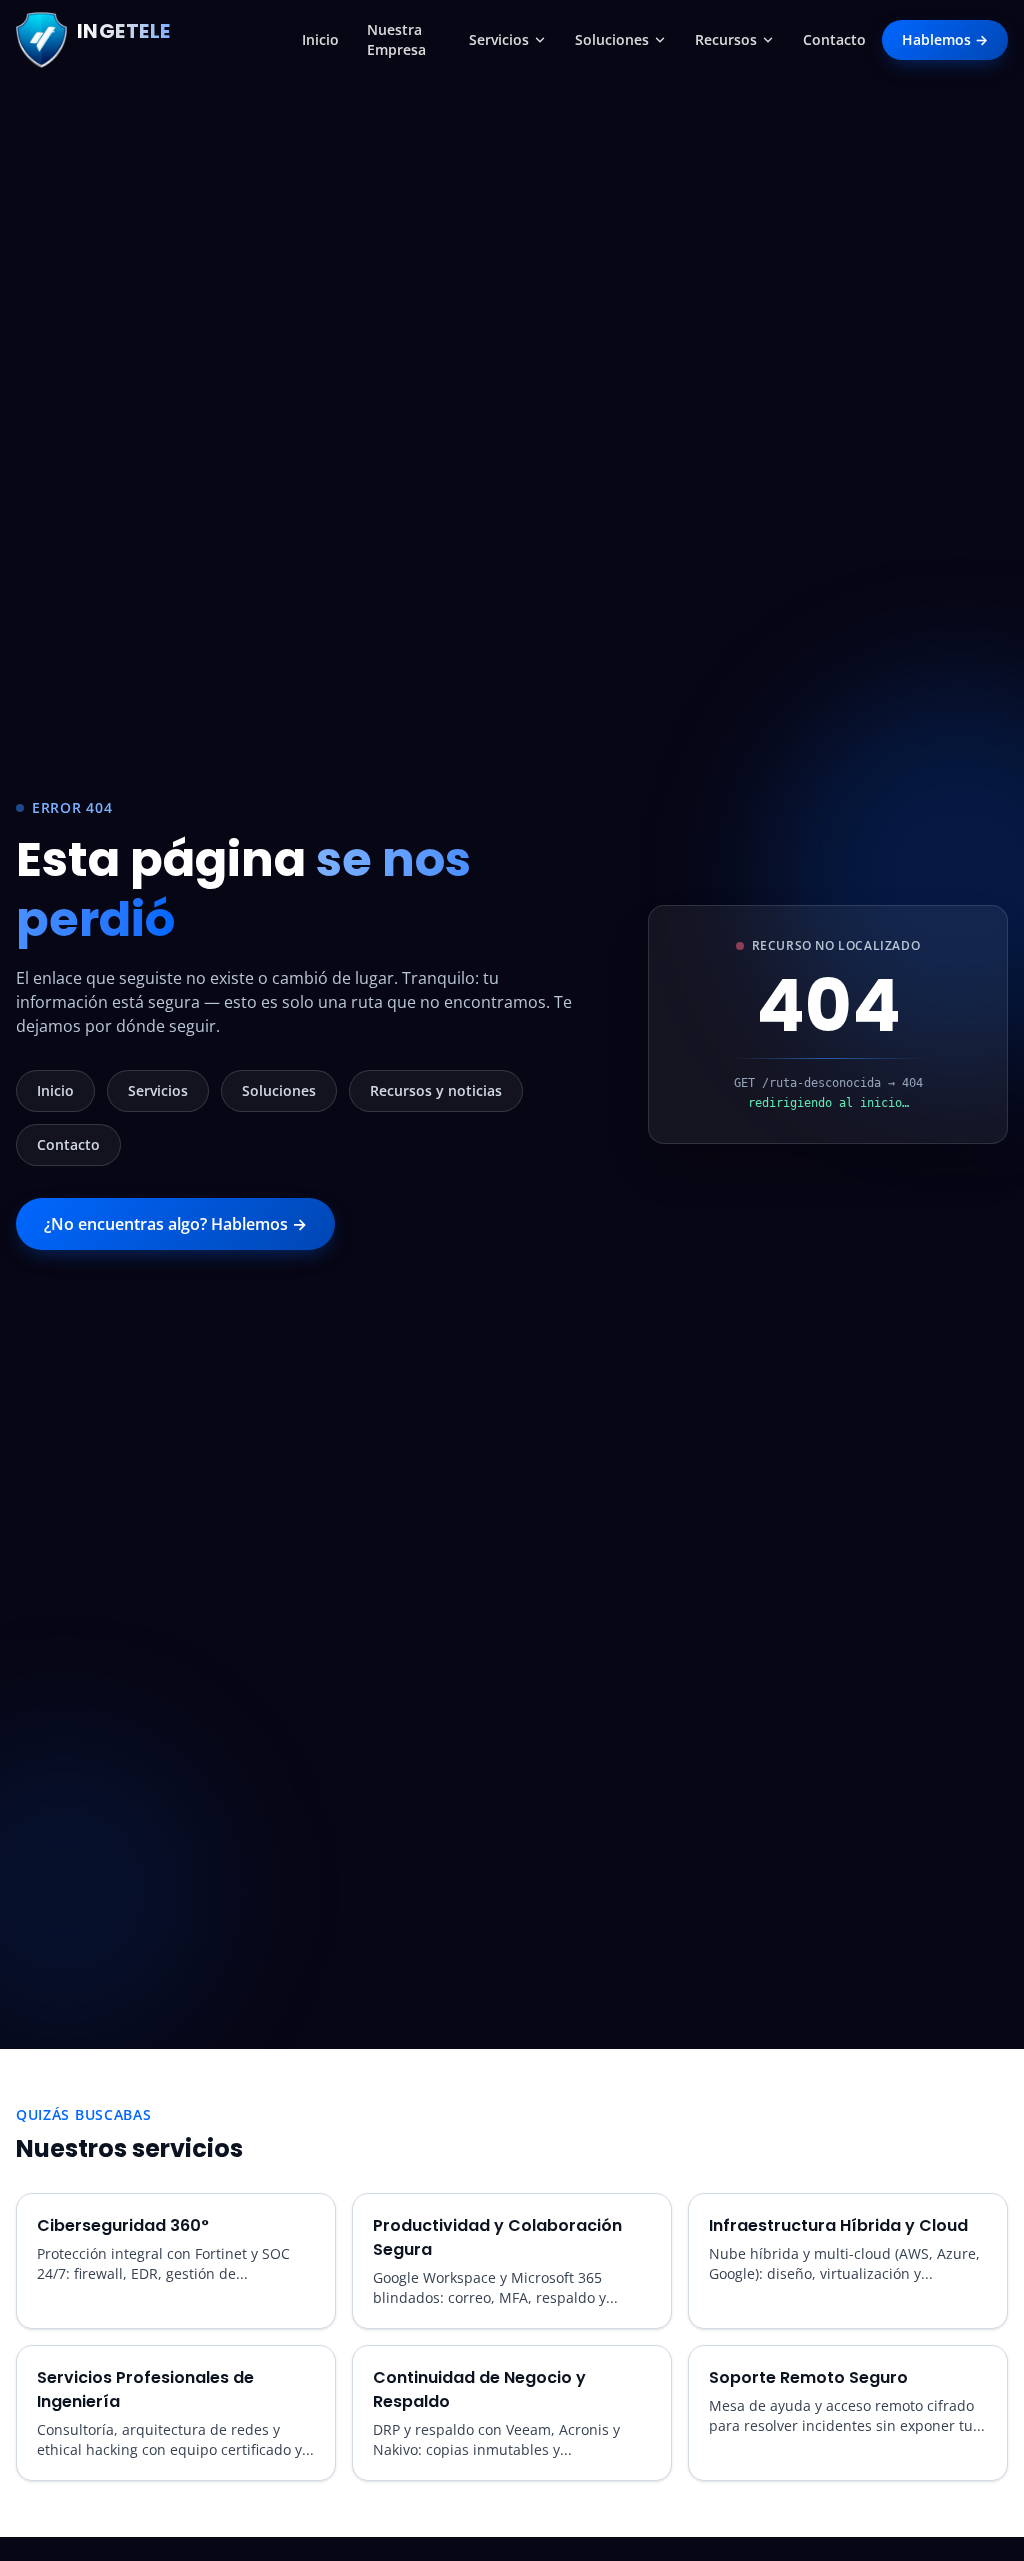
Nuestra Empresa (396, 39)
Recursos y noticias (436, 1090)
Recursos (726, 39)
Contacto (834, 39)
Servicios (499, 39)
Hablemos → (945, 39)
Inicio (320, 39)
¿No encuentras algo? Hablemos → (175, 1224)
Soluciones (612, 39)
